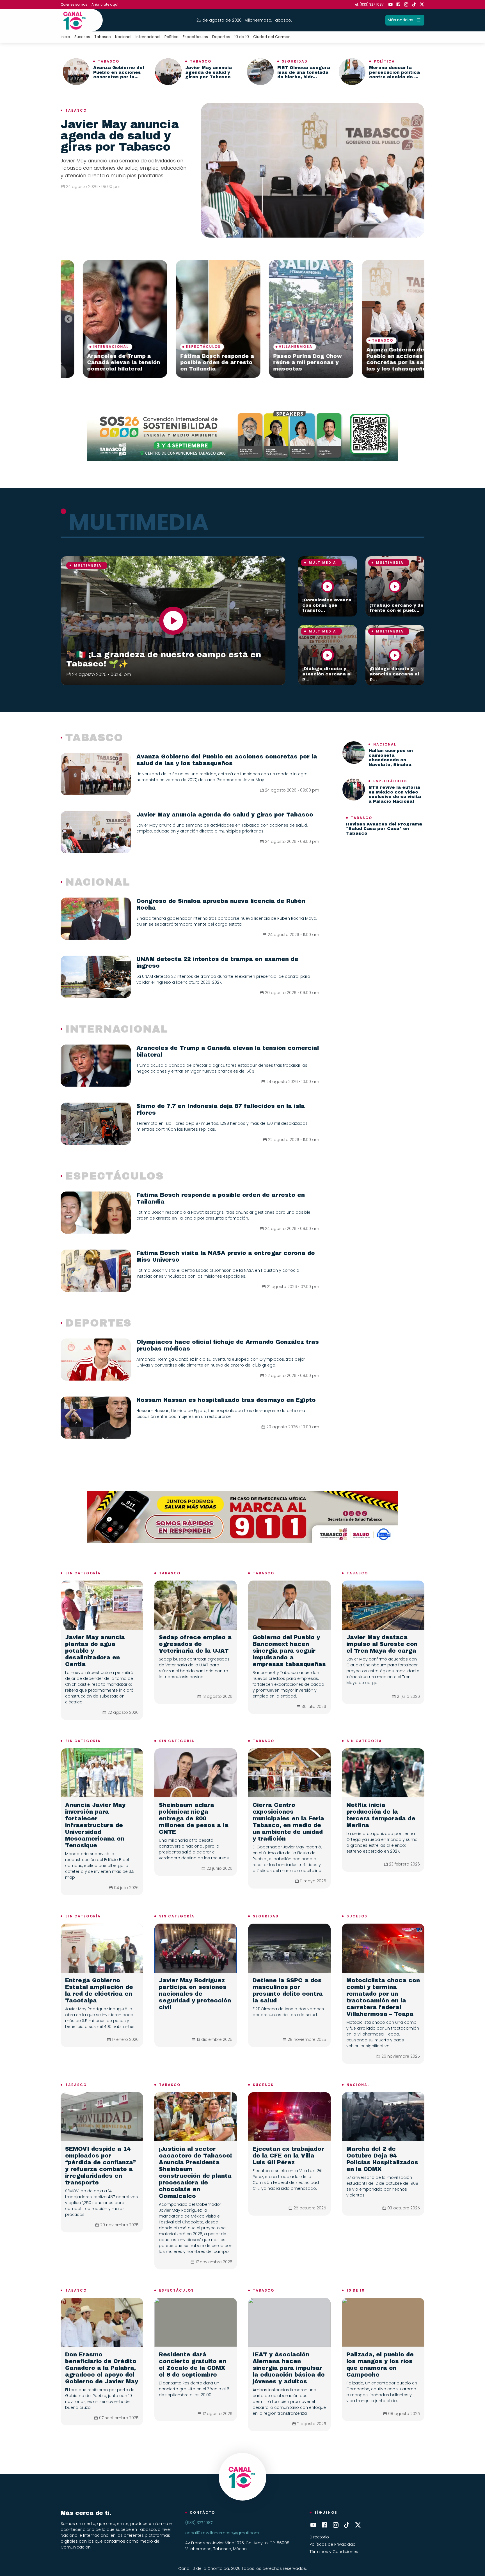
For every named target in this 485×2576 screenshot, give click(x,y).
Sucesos (82, 37)
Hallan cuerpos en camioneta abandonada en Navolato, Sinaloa (391, 758)
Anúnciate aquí (105, 4)
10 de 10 (242, 37)
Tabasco (103, 37)
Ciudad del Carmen (272, 37)
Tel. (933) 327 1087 (368, 4)
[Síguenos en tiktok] (414, 4)
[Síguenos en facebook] (398, 4)
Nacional (123, 37)
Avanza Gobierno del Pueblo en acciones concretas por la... (119, 72)
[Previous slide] (68, 319)
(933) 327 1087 (199, 2523)
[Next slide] (417, 319)
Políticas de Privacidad (333, 2544)
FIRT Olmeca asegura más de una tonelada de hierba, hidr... (304, 72)
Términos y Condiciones (334, 2552)
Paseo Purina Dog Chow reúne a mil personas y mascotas (170, 363)
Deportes (221, 37)
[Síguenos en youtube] (390, 4)
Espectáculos (195, 37)
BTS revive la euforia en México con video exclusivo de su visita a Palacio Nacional (395, 794)
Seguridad (295, 61)
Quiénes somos (74, 4)
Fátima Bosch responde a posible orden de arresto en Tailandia (79, 363)
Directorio (319, 2537)
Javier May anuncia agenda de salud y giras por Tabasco (209, 72)
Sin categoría (83, 1573)
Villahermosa (158, 347)
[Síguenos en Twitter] (422, 4)
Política (171, 37)
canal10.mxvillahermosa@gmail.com (222, 2533)
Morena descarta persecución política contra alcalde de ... (394, 72)
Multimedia (88, 565)
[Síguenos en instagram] (406, 4)
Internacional (148, 37)
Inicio (65, 37)
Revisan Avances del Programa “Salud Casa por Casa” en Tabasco (384, 829)
